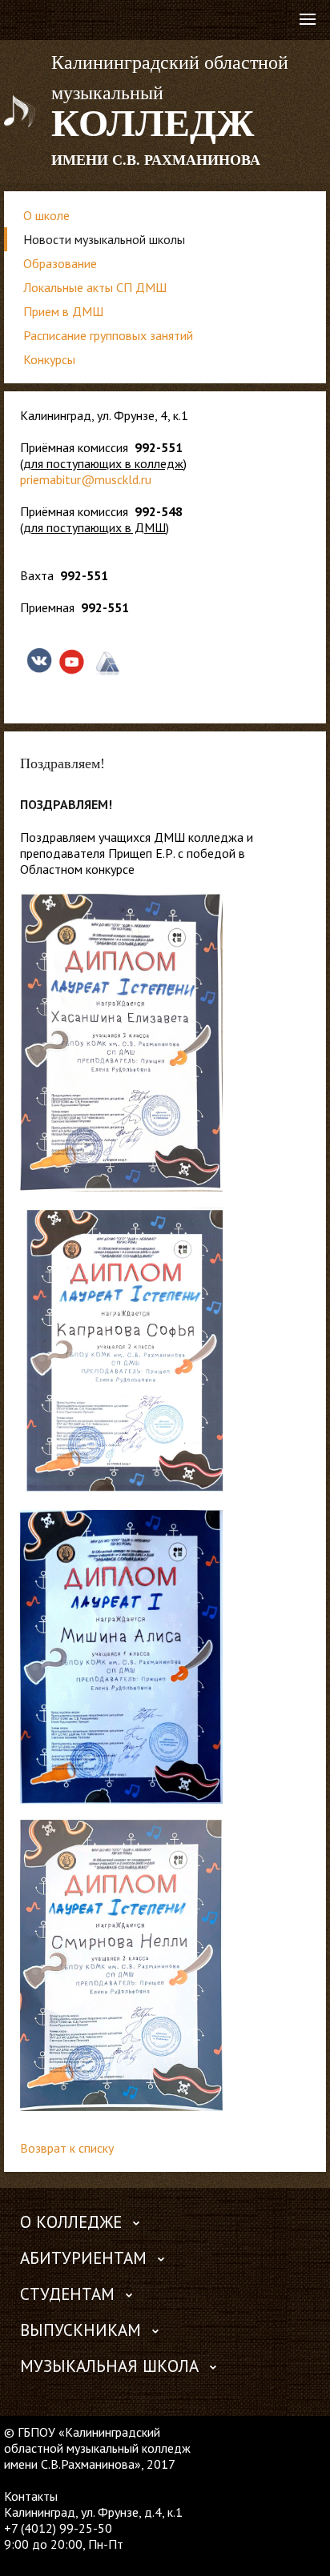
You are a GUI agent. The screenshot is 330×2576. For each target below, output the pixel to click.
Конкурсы (49, 359)
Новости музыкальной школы (104, 239)
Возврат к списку (67, 2148)
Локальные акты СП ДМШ (95, 287)
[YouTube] (47, 2560)
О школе (46, 215)
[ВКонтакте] (16, 2560)
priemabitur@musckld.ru (86, 479)
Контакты (31, 2496)
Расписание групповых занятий (108, 335)
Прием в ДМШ (63, 311)
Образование (60, 263)
